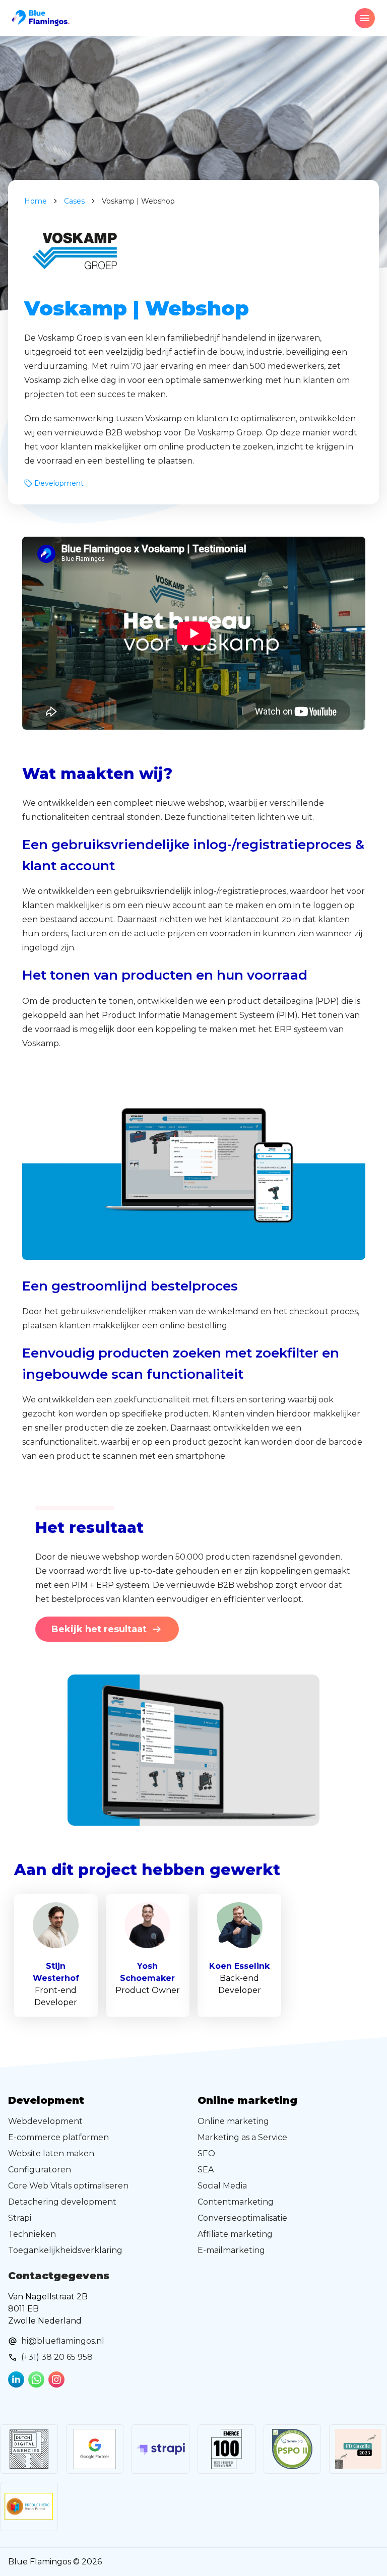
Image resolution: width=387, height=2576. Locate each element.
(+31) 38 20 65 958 (57, 2357)
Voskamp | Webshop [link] (138, 201)
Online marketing (233, 2121)
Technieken (32, 2234)
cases (74, 201)
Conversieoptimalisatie (242, 2218)
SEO (206, 2153)
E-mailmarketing (231, 2250)
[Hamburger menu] (365, 18)
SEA (206, 2170)
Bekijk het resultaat (99, 1629)
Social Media (222, 2186)
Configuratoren (40, 2170)
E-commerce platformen (58, 2137)
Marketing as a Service (242, 2137)
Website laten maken (51, 2153)
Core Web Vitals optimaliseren (68, 2186)
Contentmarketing (236, 2202)
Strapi (20, 2218)
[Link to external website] (29, 2449)
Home (36, 201)
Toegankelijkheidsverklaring (65, 2250)
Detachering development (62, 2202)
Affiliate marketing (235, 2234)
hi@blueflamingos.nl (63, 2341)
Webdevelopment (45, 2121)
